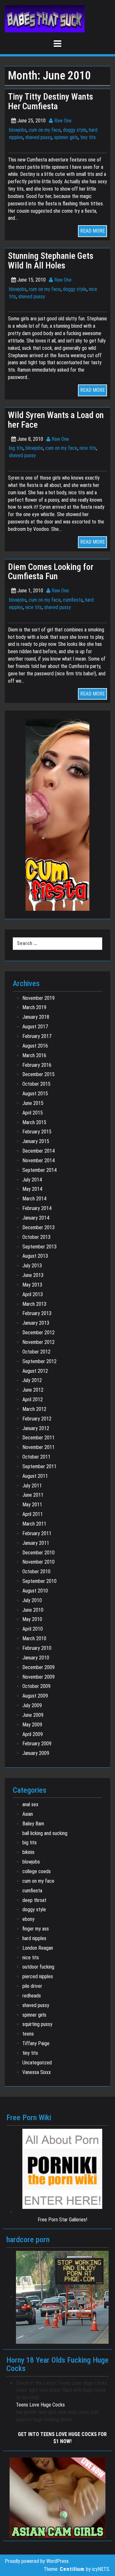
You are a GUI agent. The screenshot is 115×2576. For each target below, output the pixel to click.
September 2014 (39, 1170)
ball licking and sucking (45, 1833)
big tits (16, 448)
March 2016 (34, 1055)
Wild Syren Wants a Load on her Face (56, 420)
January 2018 (36, 1017)
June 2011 (33, 1495)
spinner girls (66, 137)
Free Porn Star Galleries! (62, 2220)
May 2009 (32, 1725)
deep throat (34, 1900)
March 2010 (34, 1638)
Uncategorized (37, 2063)
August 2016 (35, 1046)
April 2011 (33, 1514)
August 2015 (35, 1094)
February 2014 (37, 1208)
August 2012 (35, 1371)
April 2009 (33, 1734)
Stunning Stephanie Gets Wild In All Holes (51, 261)
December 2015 (38, 1074)
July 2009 (32, 1705)
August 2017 (35, 1027)
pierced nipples (38, 1976)
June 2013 (33, 1275)
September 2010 (39, 1581)
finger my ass (36, 1929)
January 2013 (36, 1323)
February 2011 (37, 1533)
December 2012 (38, 1333)
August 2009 (35, 1696)
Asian (28, 1814)
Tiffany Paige (36, 2043)
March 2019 (34, 1007)
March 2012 (34, 1409)
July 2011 (32, 1486)
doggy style (75, 130)
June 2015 (33, 1103)
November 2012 (38, 1342)
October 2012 (36, 1352)
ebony (28, 1919)
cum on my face (45, 130)
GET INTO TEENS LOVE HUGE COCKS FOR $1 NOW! (62, 2438)
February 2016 (37, 1065)
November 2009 (38, 1677)
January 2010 (36, 1658)
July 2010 (32, 1600)
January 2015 (36, 1141)
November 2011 (38, 1447)
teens (28, 2034)
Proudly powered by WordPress (37, 2561)
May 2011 (32, 1505)
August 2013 (35, 1256)
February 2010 (37, 1648)
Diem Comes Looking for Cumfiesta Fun (51, 572)
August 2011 (35, 1476)
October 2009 (36, 1686)
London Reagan (38, 1948)
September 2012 (39, 1361)
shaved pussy (38, 137)
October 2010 (36, 1572)
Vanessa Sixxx (37, 2072)
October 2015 (36, 1084)
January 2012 (36, 1428)
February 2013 (37, 1313)
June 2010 (33, 1610)
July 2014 (32, 1180)
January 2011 (36, 1543)
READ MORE (92, 231)
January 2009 (36, 1753)
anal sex (30, 1804)
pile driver (32, 1986)
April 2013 (33, 1294)
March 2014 (34, 1199)
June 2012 (33, 1390)
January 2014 (36, 1218)
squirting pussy (37, 2024)
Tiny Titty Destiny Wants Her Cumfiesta (50, 102)
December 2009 (38, 1667)
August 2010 (35, 1591)
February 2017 (37, 1036)
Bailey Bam (33, 1824)
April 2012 (33, 1399)
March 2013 (34, 1304)
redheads (32, 1996)
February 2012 (37, 1419)
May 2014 (32, 1189)
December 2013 (38, 1227)
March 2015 (34, 1122)
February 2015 (37, 1132)
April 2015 (33, 1113)
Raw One (62, 121)
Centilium (72, 2569)
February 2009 (37, 1744)
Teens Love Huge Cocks (40, 2405)
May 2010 (32, 1619)
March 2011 (34, 1524)
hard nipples (34, 1938)
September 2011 (39, 1466)
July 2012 (32, 1380)
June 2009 (33, 1715)
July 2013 (32, 1266)
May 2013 (32, 1285)
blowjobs (18, 130)
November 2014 (38, 1160)
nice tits (88, 448)
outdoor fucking (38, 1967)
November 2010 (38, 1562)
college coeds (37, 1871)
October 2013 (36, 1237)
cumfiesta (73, 600)
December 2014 (38, 1151)
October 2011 (36, 1457)
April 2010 (33, 1629)
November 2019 (38, 998)
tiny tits (88, 137)
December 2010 (38, 1553)
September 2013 (39, 1247)
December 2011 (38, 1438)
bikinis (28, 1852)
